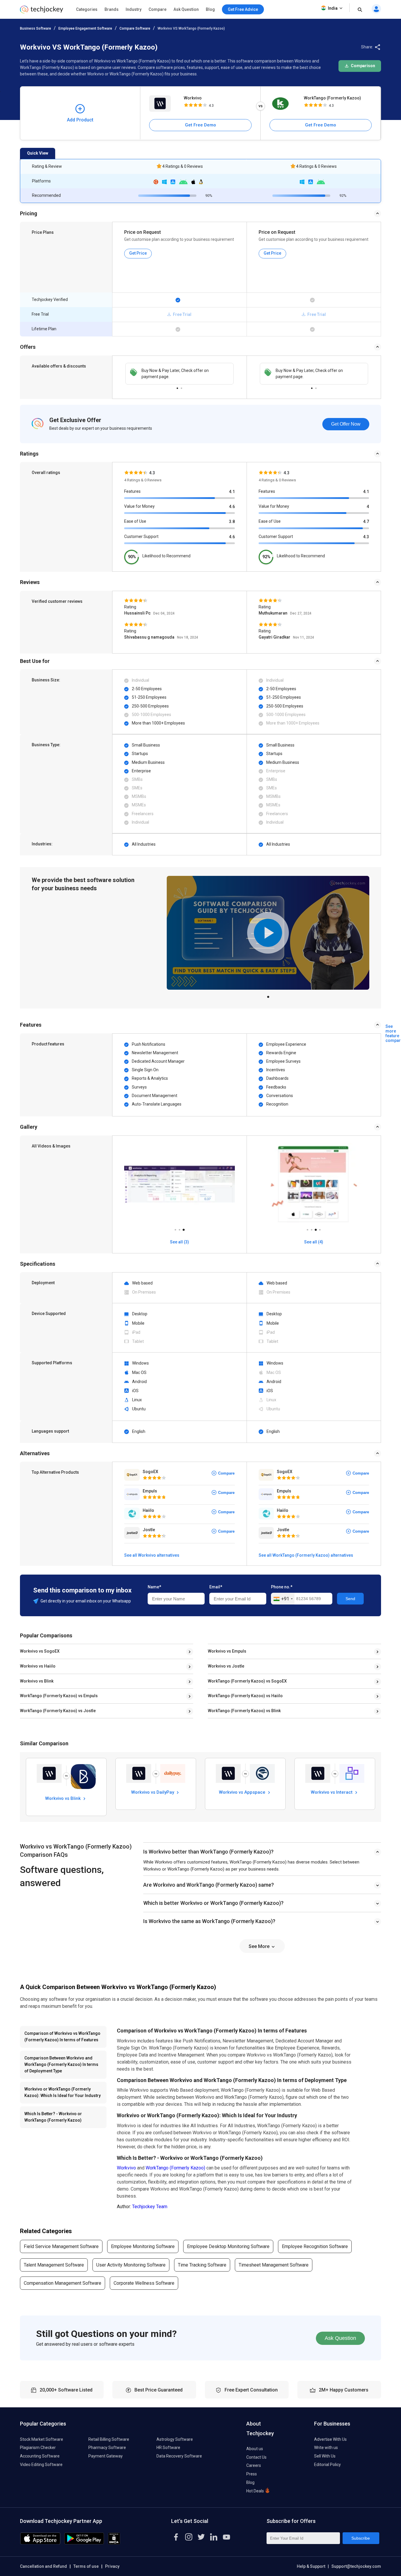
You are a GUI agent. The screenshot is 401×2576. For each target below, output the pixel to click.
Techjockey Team (150, 2207)
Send (350, 1599)
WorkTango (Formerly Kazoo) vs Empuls (59, 1696)
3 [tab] (183, 1228)
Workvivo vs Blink (37, 1681)
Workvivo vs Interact (332, 1792)
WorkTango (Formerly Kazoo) (332, 98)
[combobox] (283, 1599)
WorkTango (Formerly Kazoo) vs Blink (244, 1711)
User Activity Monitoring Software (131, 2265)
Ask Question (186, 9)
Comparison (363, 66)
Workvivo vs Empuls (227, 1651)
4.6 (232, 507)
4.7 (366, 522)
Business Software (36, 28)
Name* (154, 1587)
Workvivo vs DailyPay (153, 1792)
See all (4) (314, 1242)
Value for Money (139, 506)
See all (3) (180, 1242)
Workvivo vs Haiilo (38, 1666)
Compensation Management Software (63, 2283)
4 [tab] (320, 1228)
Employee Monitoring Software (143, 2246)
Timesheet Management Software (274, 2265)
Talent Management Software (54, 2265)
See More (260, 1946)
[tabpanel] (180, 374)
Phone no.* (282, 1587)
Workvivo (193, 98)
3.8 (232, 522)
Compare (157, 9)
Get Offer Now (346, 424)
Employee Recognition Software (315, 2246)
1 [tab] (177, 387)
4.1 (232, 492)
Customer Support (141, 536)
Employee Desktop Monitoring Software (228, 2246)
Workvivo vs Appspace (243, 1792)
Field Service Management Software (61, 2246)
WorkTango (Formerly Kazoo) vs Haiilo (245, 1696)
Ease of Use (135, 521)
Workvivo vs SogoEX (40, 1651)
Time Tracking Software (202, 2265)
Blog (210, 9)
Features (132, 491)
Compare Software (135, 28)
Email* (216, 1587)
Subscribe (361, 2538)
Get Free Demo (201, 125)
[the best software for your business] (42, 12)
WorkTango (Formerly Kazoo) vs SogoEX (247, 1681)
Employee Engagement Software (85, 28)
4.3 (366, 537)
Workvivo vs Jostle (226, 1666)
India (333, 8)
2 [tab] (181, 387)
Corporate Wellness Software (144, 2283)
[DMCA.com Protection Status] (114, 2543)
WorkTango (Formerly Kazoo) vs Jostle (58, 1711)
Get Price (138, 253)
